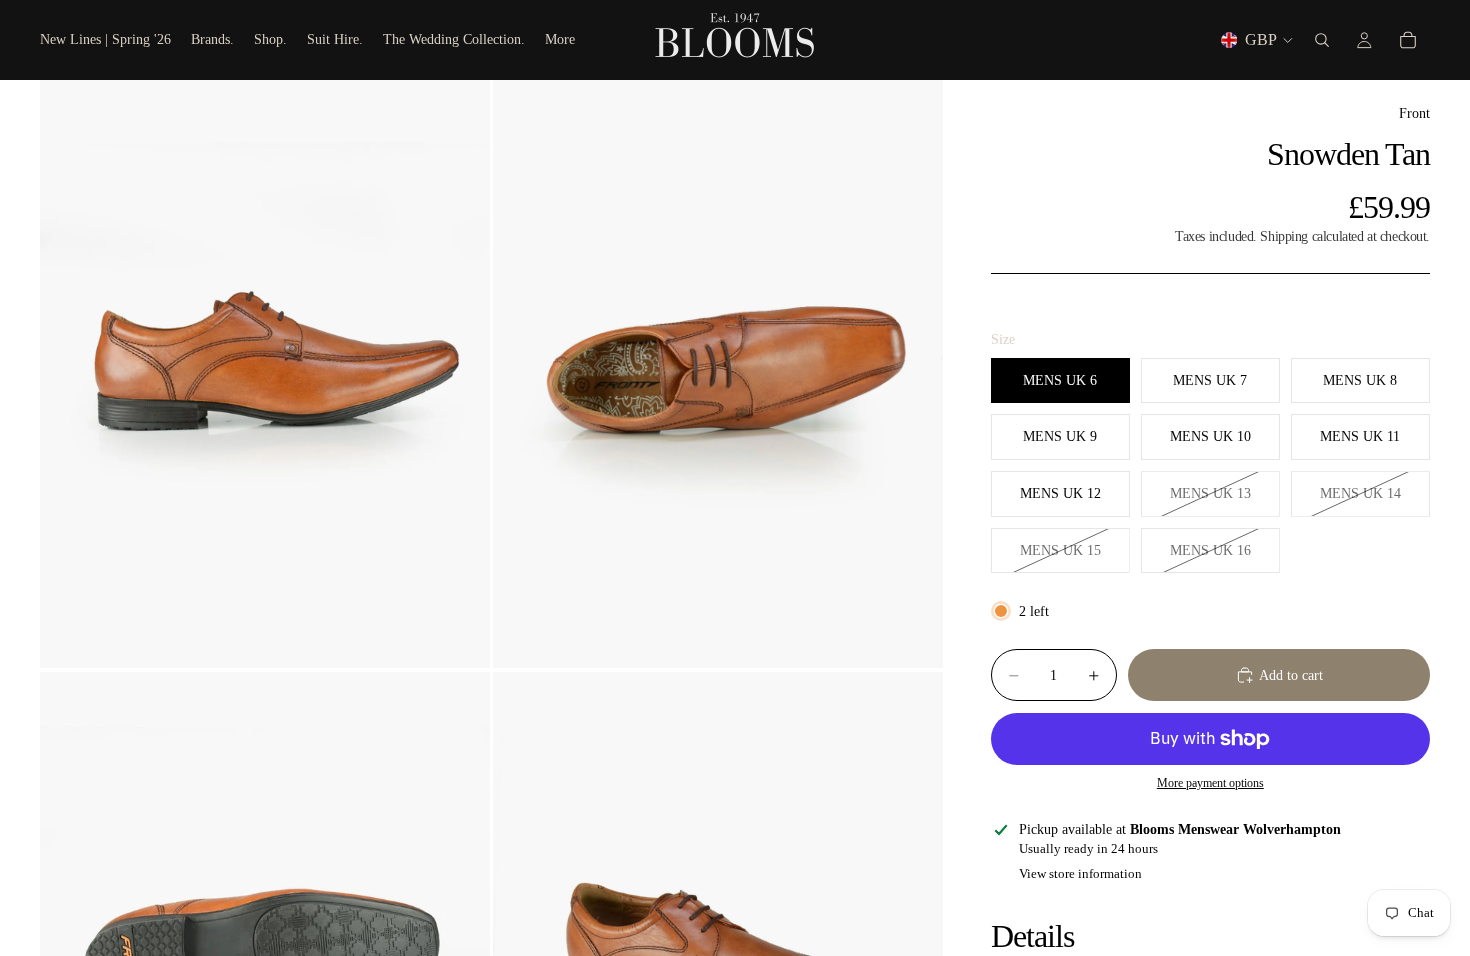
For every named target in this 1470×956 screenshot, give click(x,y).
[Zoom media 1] (265, 374)
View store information (1080, 873)
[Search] (1322, 40)
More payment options (1210, 783)
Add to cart (1291, 675)
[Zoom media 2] (718, 374)
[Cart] (1408, 40)
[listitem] (560, 40)
